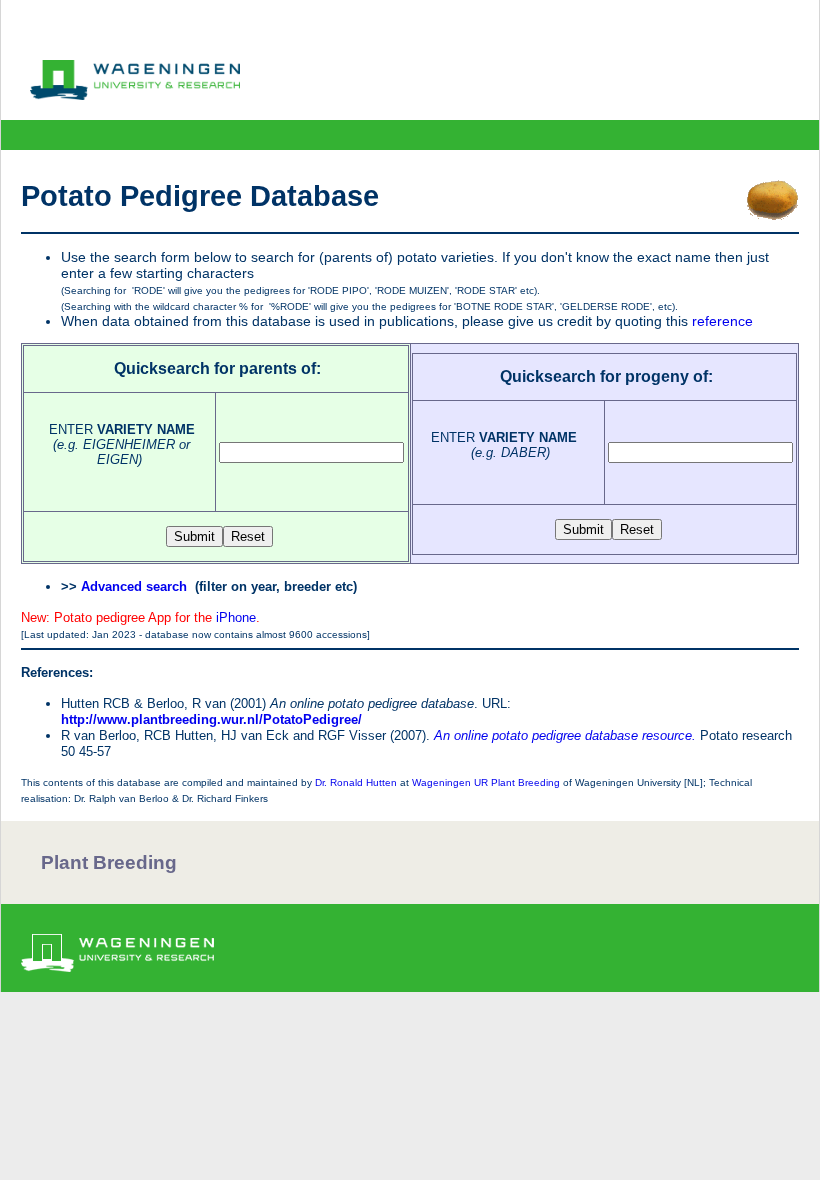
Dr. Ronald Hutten (356, 782)
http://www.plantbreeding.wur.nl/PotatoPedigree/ (211, 719)
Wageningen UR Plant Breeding (486, 782)
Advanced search (134, 586)
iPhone (236, 617)
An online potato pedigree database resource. (565, 735)
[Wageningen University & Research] (135, 95)
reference (722, 321)
